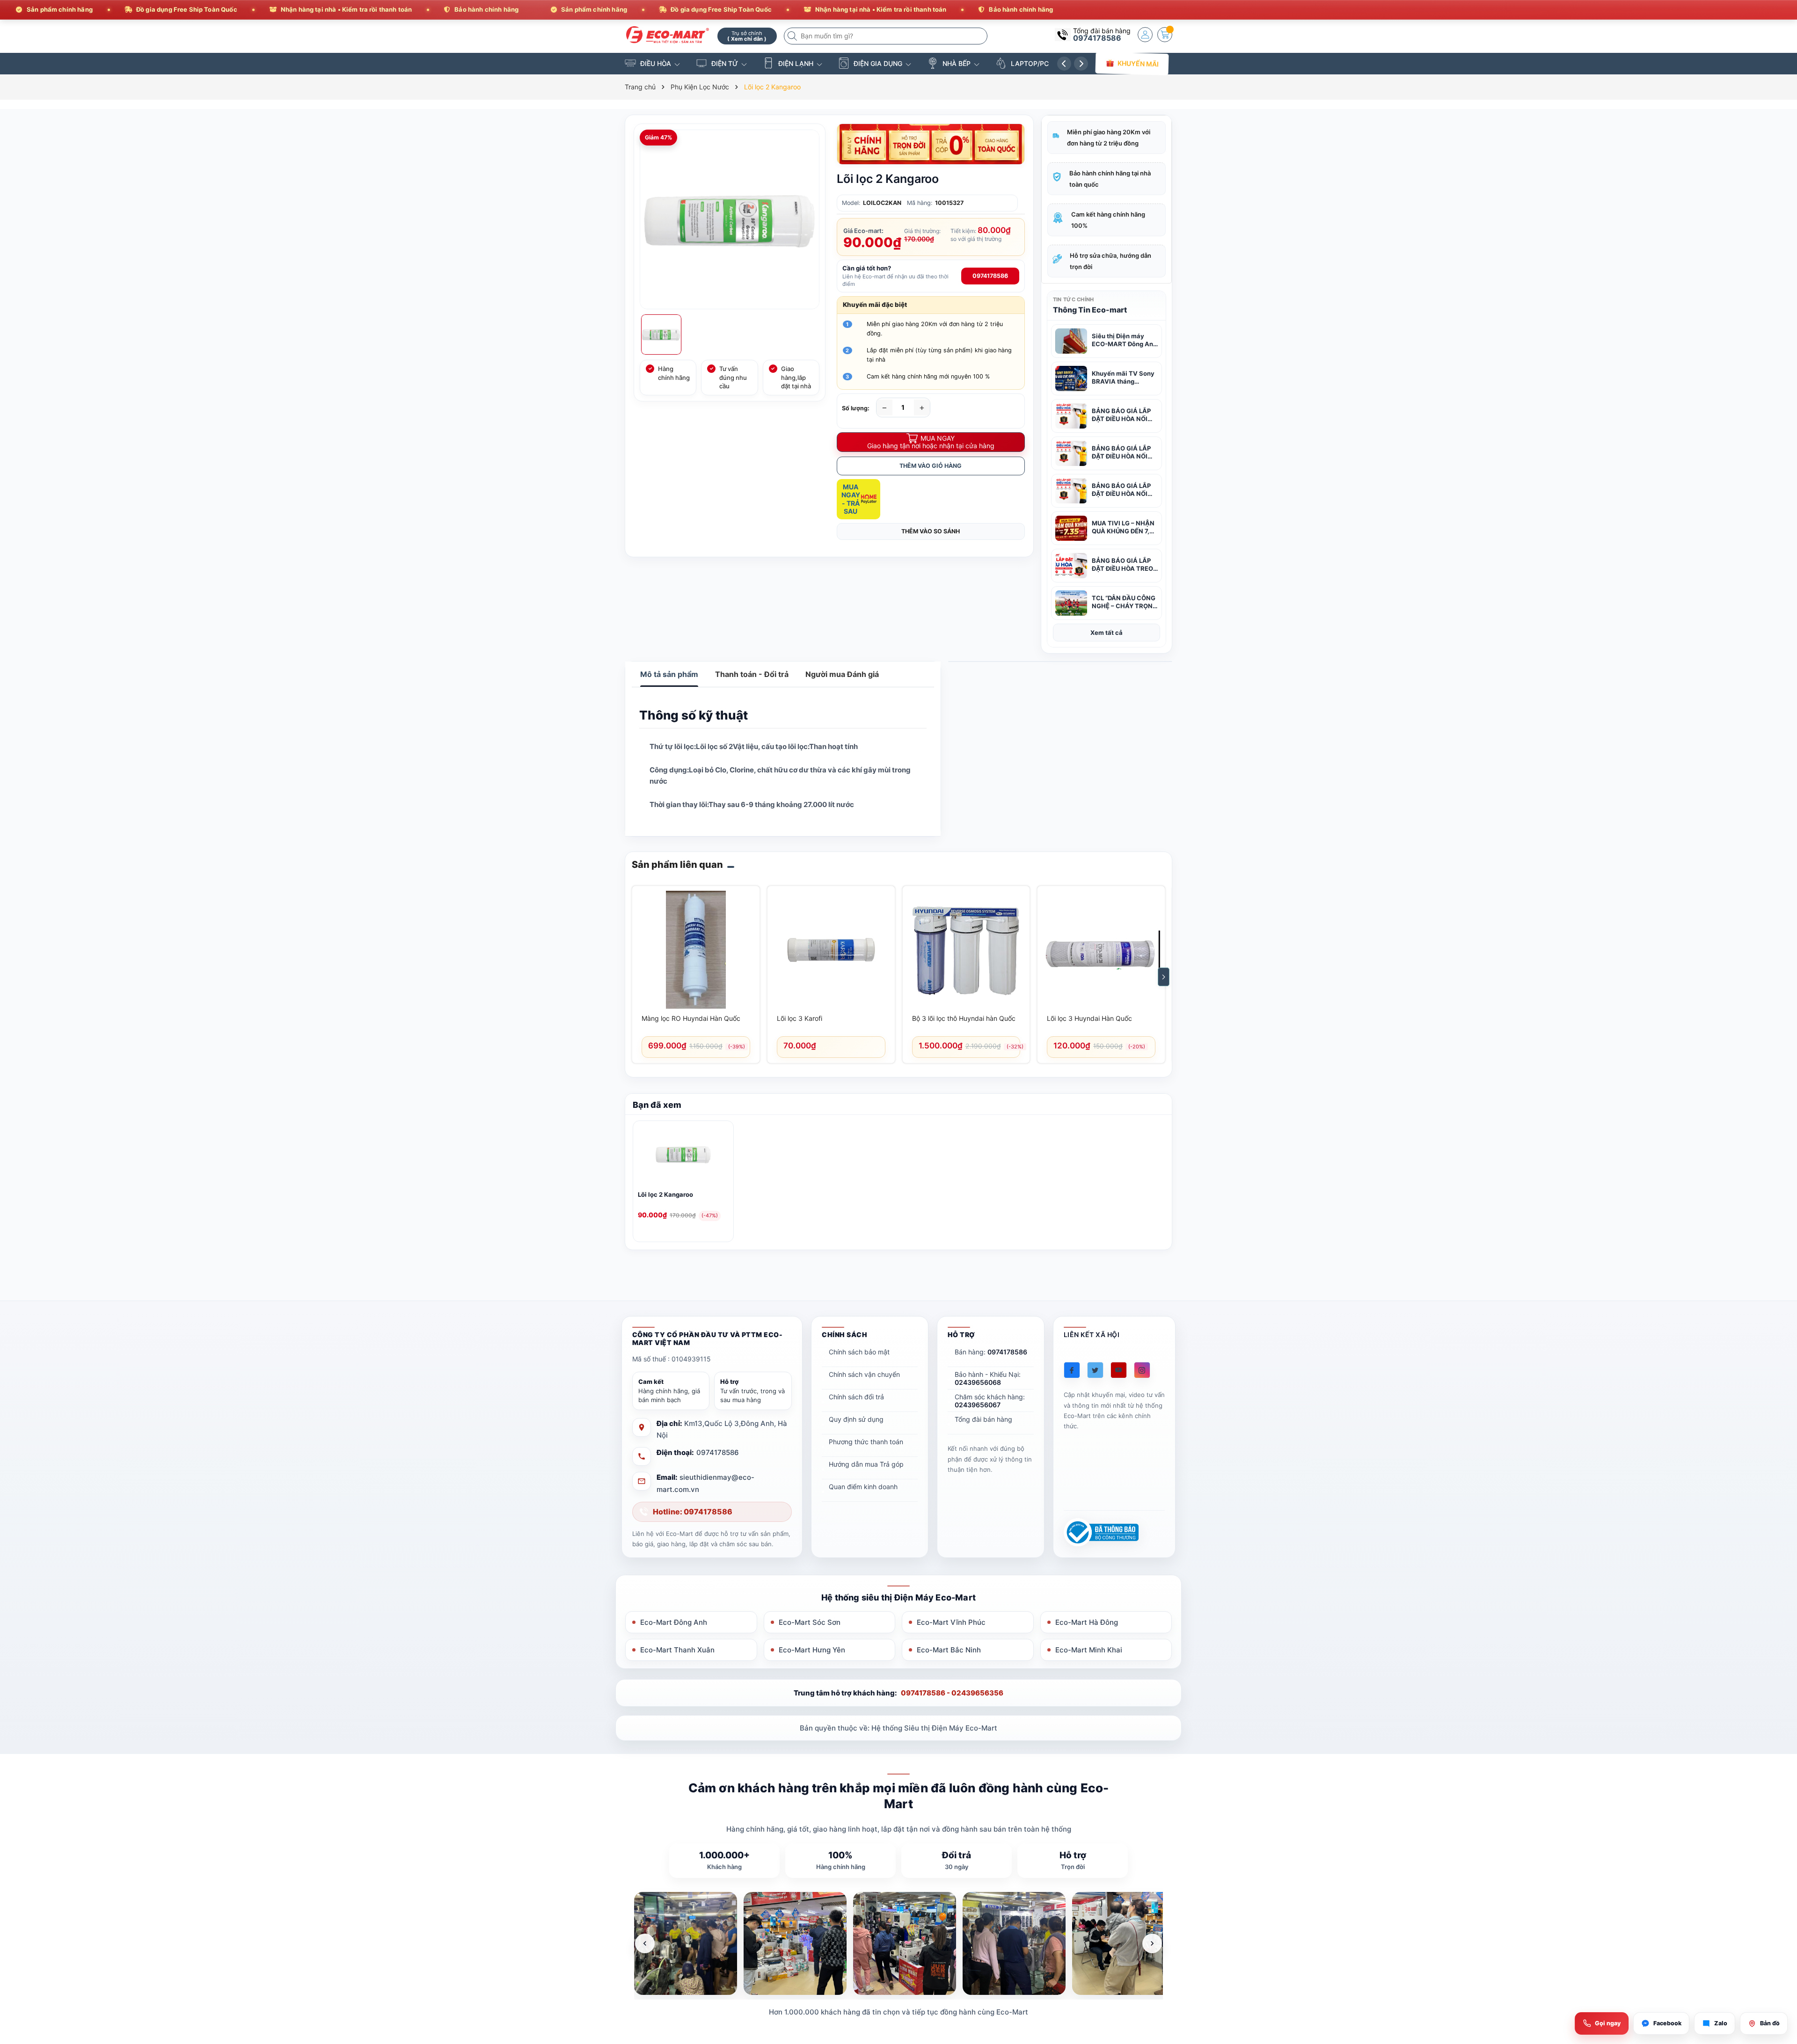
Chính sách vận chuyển (864, 1374)
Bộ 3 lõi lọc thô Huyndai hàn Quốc (964, 1018)
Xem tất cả (1107, 633)
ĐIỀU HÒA (656, 63)
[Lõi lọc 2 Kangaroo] (683, 1156)
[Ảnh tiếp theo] (1152, 1943)
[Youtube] (1119, 1370)
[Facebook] (1072, 1370)
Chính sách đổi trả (856, 1397)
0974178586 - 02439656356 (952, 1693)
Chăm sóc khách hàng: (990, 1401)
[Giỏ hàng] (1165, 35)
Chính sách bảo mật (859, 1352)
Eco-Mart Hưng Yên (812, 1650)
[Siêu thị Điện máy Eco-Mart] (668, 35)
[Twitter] (1095, 1370)
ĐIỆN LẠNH (796, 63)
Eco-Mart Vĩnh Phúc (951, 1622)
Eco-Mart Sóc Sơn (810, 1622)
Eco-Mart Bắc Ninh (949, 1650)
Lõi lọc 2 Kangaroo (665, 1194)
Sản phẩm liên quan (677, 865)
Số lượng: (856, 408)
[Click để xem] (730, 219)
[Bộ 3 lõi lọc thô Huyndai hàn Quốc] (966, 950)
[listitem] (686, 1943)
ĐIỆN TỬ (725, 63)
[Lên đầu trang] (1778, 1961)
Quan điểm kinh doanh (863, 1487)
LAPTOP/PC (1030, 63)
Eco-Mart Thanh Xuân (677, 1650)
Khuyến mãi (1138, 63)
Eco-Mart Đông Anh (674, 1622)
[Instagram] (1142, 1370)
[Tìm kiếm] (793, 36)
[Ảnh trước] (645, 1943)
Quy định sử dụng (856, 1419)
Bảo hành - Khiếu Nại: (988, 1378)
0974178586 (1097, 38)
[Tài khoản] (1145, 35)
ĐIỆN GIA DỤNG (878, 63)
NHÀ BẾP (957, 63)
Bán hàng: (991, 1352)
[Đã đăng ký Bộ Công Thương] (1101, 1532)
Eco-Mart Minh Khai (1089, 1650)
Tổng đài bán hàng (983, 1419)
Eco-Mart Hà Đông (1087, 1622)
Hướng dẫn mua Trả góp (866, 1464)
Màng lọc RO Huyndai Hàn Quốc (691, 1018)
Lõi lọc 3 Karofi (800, 1018)
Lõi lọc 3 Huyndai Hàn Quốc (1089, 1018)
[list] (898, 1943)
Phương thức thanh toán (866, 1442)
